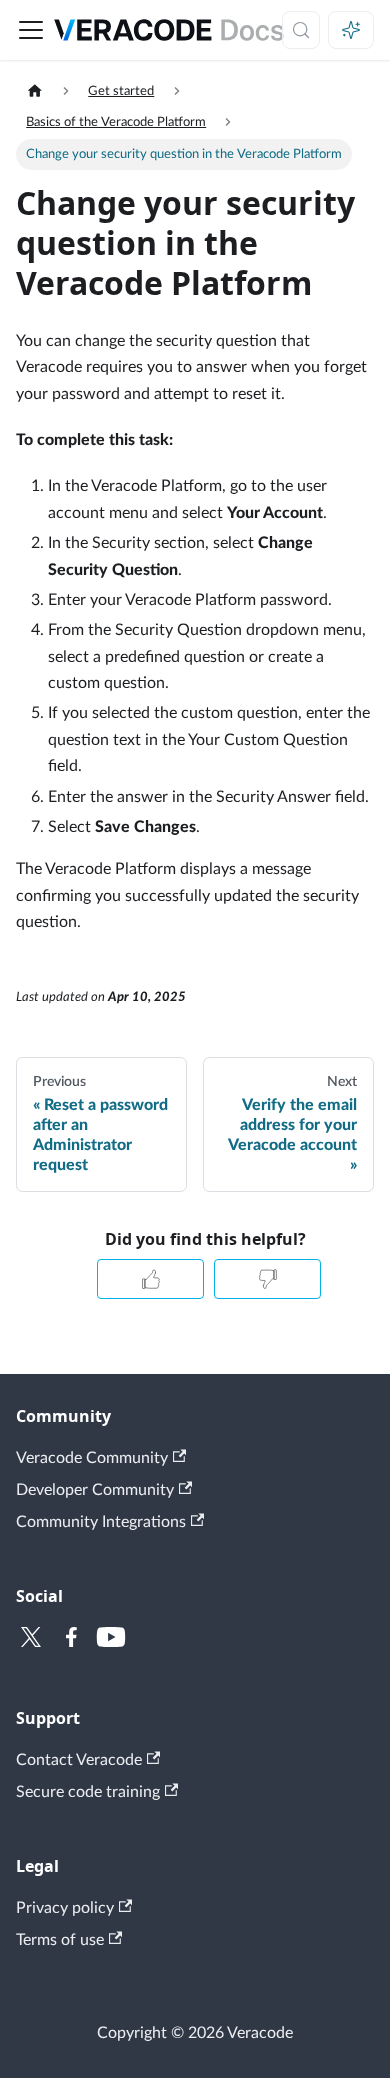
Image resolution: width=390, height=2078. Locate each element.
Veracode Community (92, 1458)
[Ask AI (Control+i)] (351, 30)
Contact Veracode (79, 1760)
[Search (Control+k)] (301, 30)
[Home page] (35, 91)
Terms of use (60, 1940)
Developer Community (95, 1490)
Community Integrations (101, 1522)
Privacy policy (65, 1908)
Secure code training (88, 1792)
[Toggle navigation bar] (31, 30)
